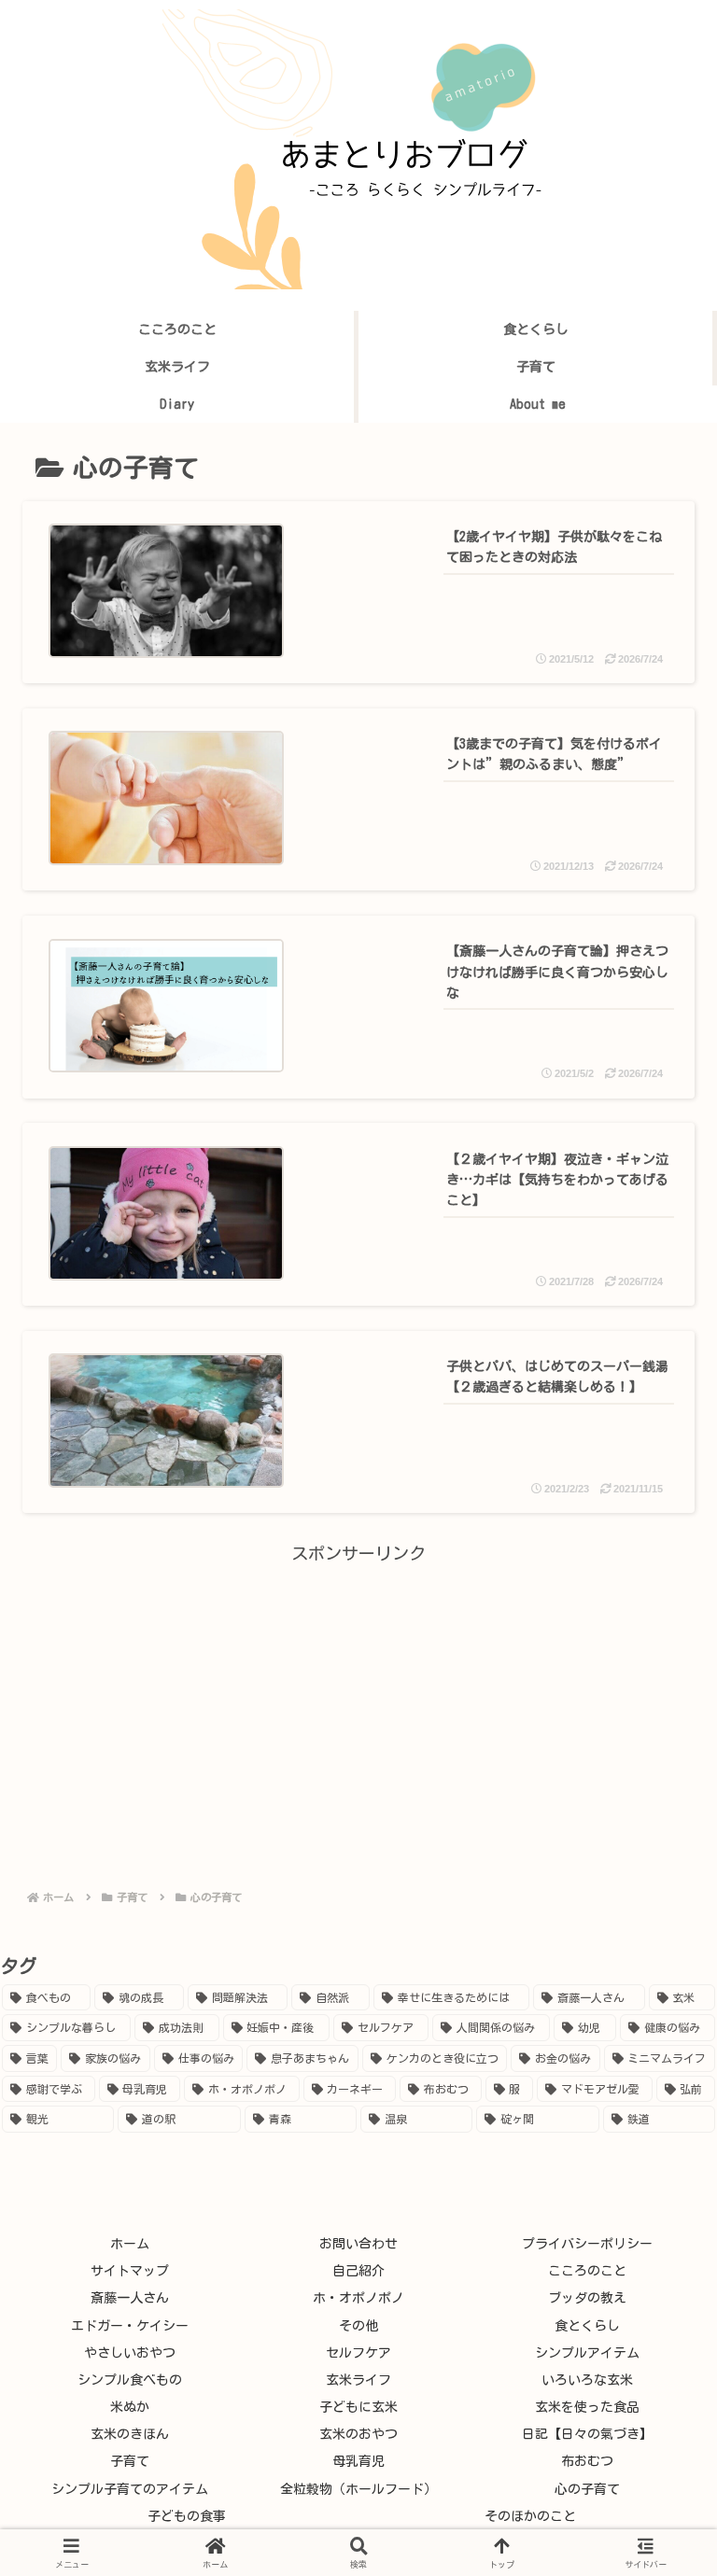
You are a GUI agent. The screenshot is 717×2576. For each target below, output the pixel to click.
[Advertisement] (358, 1699)
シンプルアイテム (587, 2353)
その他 (358, 2326)
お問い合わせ (358, 2244)
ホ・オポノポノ (358, 2298)
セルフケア (358, 2353)
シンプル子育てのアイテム (130, 2489)
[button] (652, 2417)
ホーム (130, 2244)
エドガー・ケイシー (130, 2326)
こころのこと (587, 2271)
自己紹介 (358, 2271)
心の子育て (587, 2489)
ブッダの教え (587, 2298)
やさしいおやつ (130, 2353)
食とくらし (587, 2326)
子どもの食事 (187, 2516)
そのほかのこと (530, 2516)
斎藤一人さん (130, 2298)
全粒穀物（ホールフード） (358, 2489)
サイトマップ (130, 2271)
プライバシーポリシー (587, 2244)
